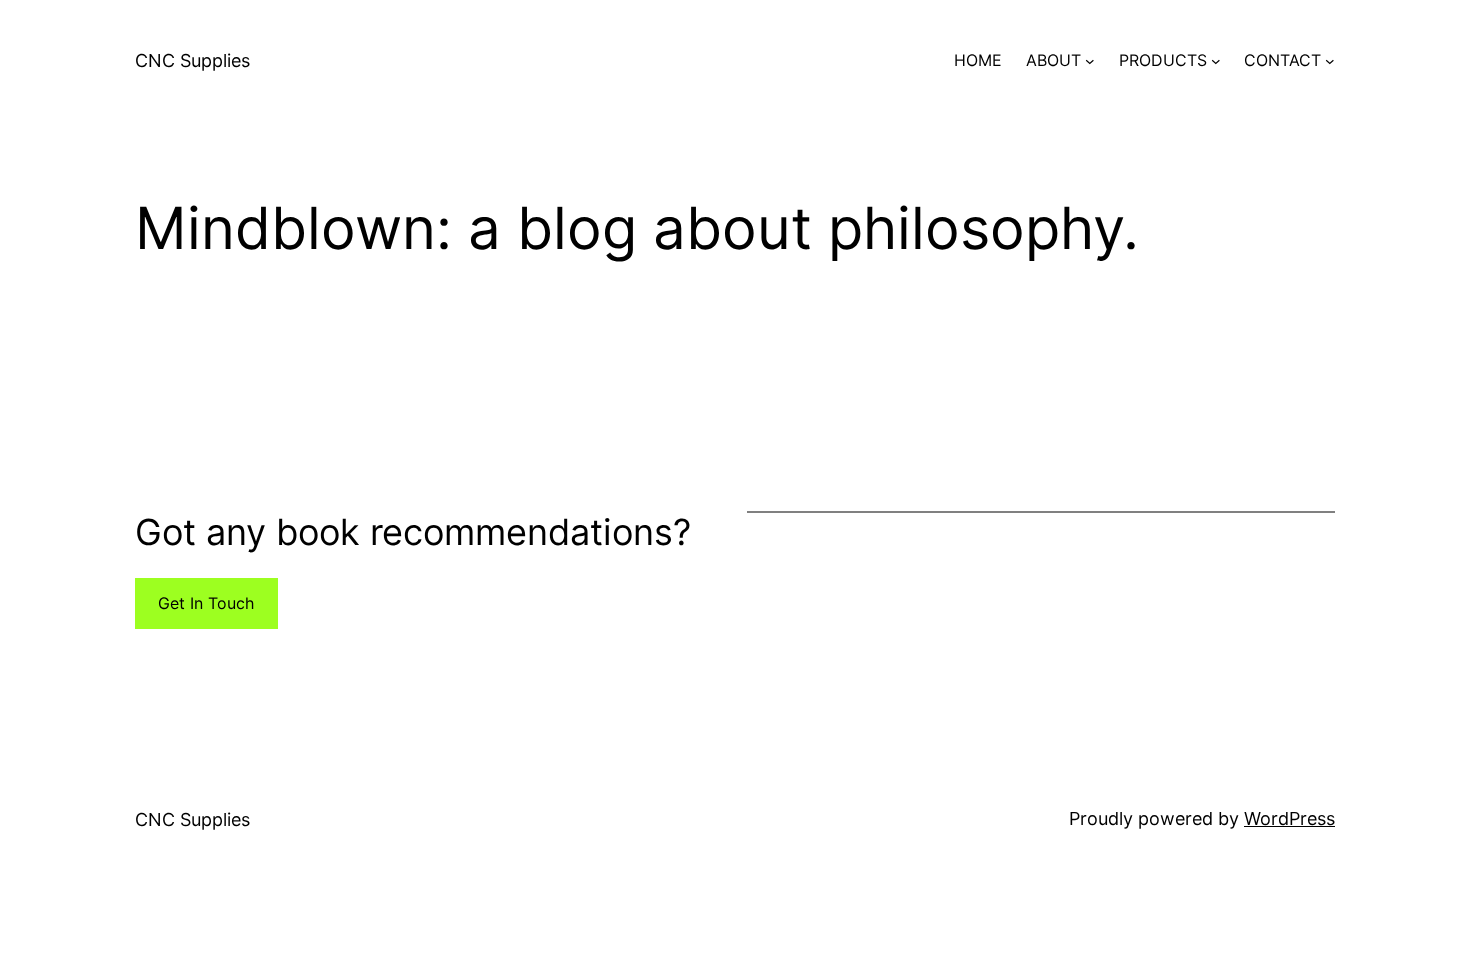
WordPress (1289, 818)
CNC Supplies (192, 60)
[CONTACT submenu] (1330, 61)
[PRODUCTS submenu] (1216, 61)
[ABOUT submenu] (1090, 61)
